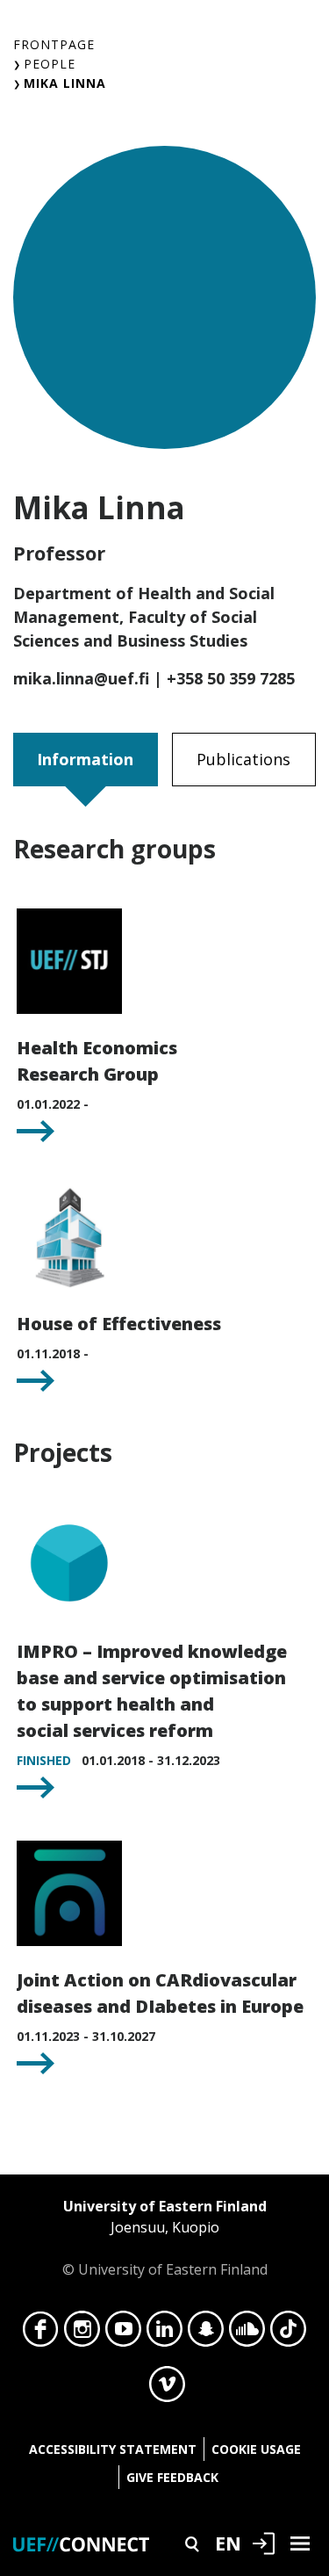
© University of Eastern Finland (165, 2238)
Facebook (41, 2334)
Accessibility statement (113, 2449)
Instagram (82, 2334)
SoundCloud (247, 2334)
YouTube (123, 2334)
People (50, 64)
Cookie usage (256, 2449)
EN (228, 2543)
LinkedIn (164, 2334)
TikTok (288, 2334)
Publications (243, 759)
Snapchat (206, 2334)
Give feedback (172, 2477)
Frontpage (54, 44)
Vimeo (167, 2389)
